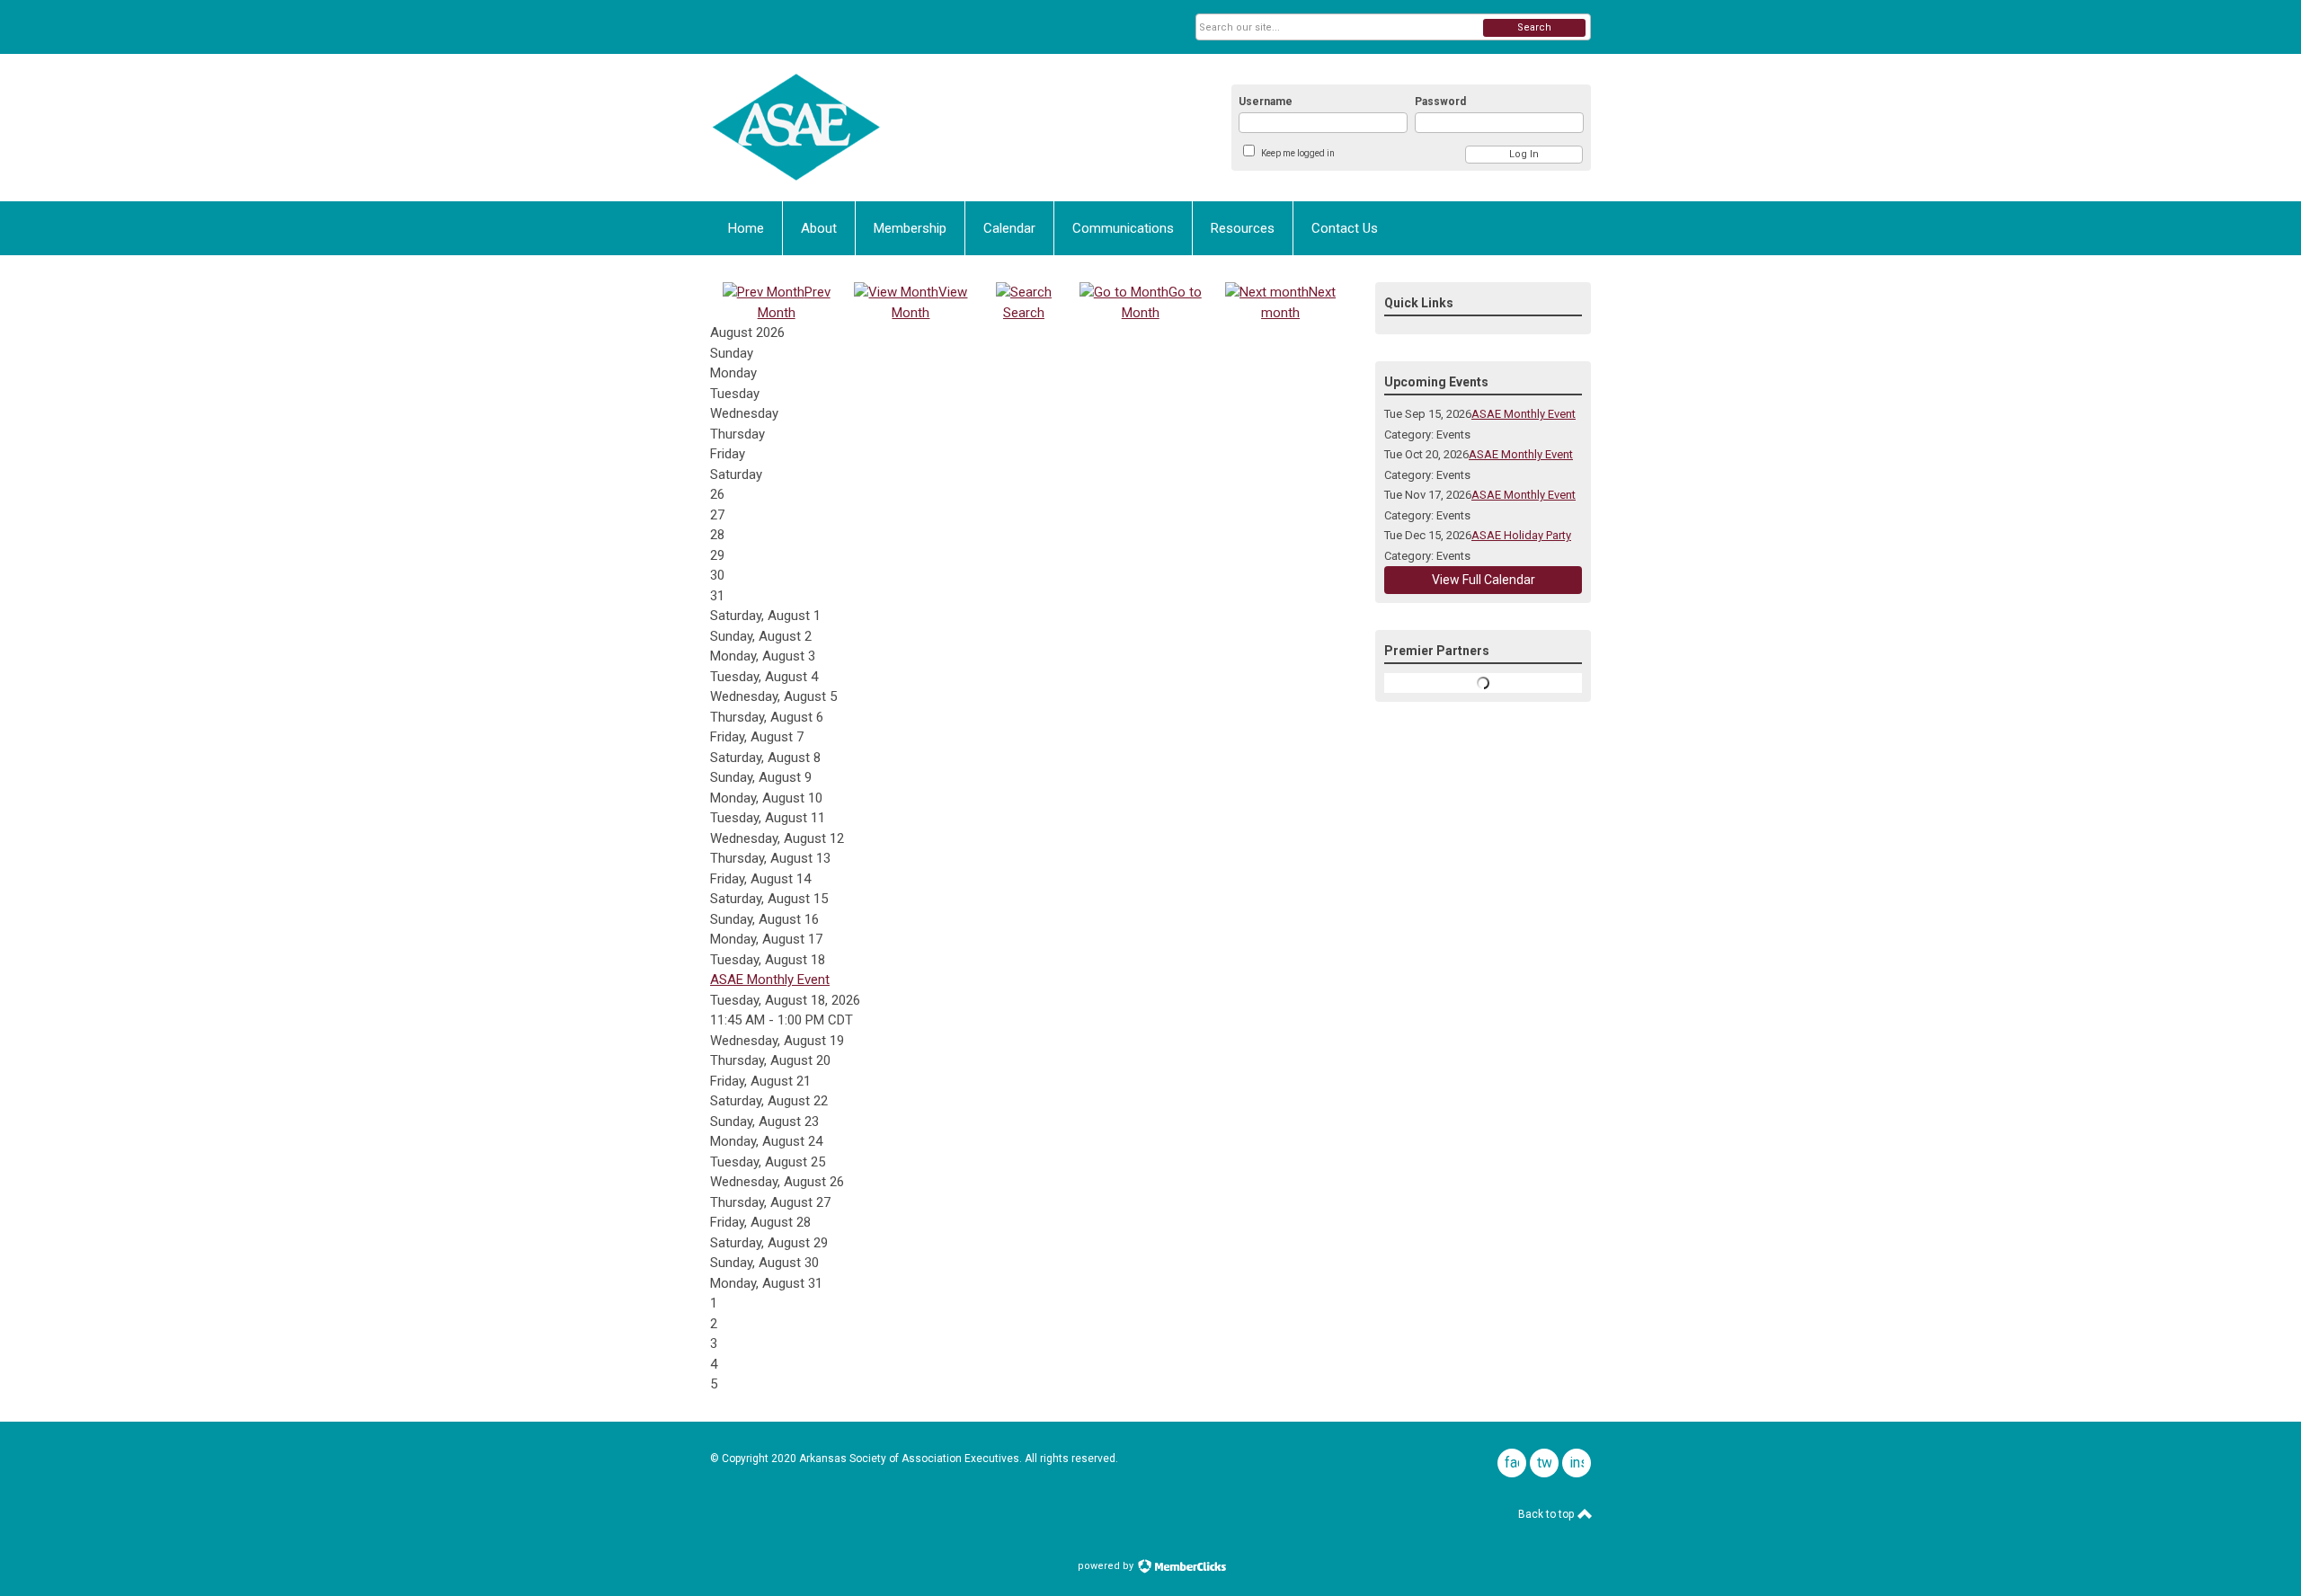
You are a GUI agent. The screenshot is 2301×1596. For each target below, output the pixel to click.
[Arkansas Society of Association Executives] (886, 128)
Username (1266, 102)
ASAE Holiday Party (1521, 535)
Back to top (1547, 1514)
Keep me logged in (1298, 153)
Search (1534, 27)
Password (1440, 102)
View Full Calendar (1484, 580)
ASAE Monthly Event (770, 980)
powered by (1107, 1566)
